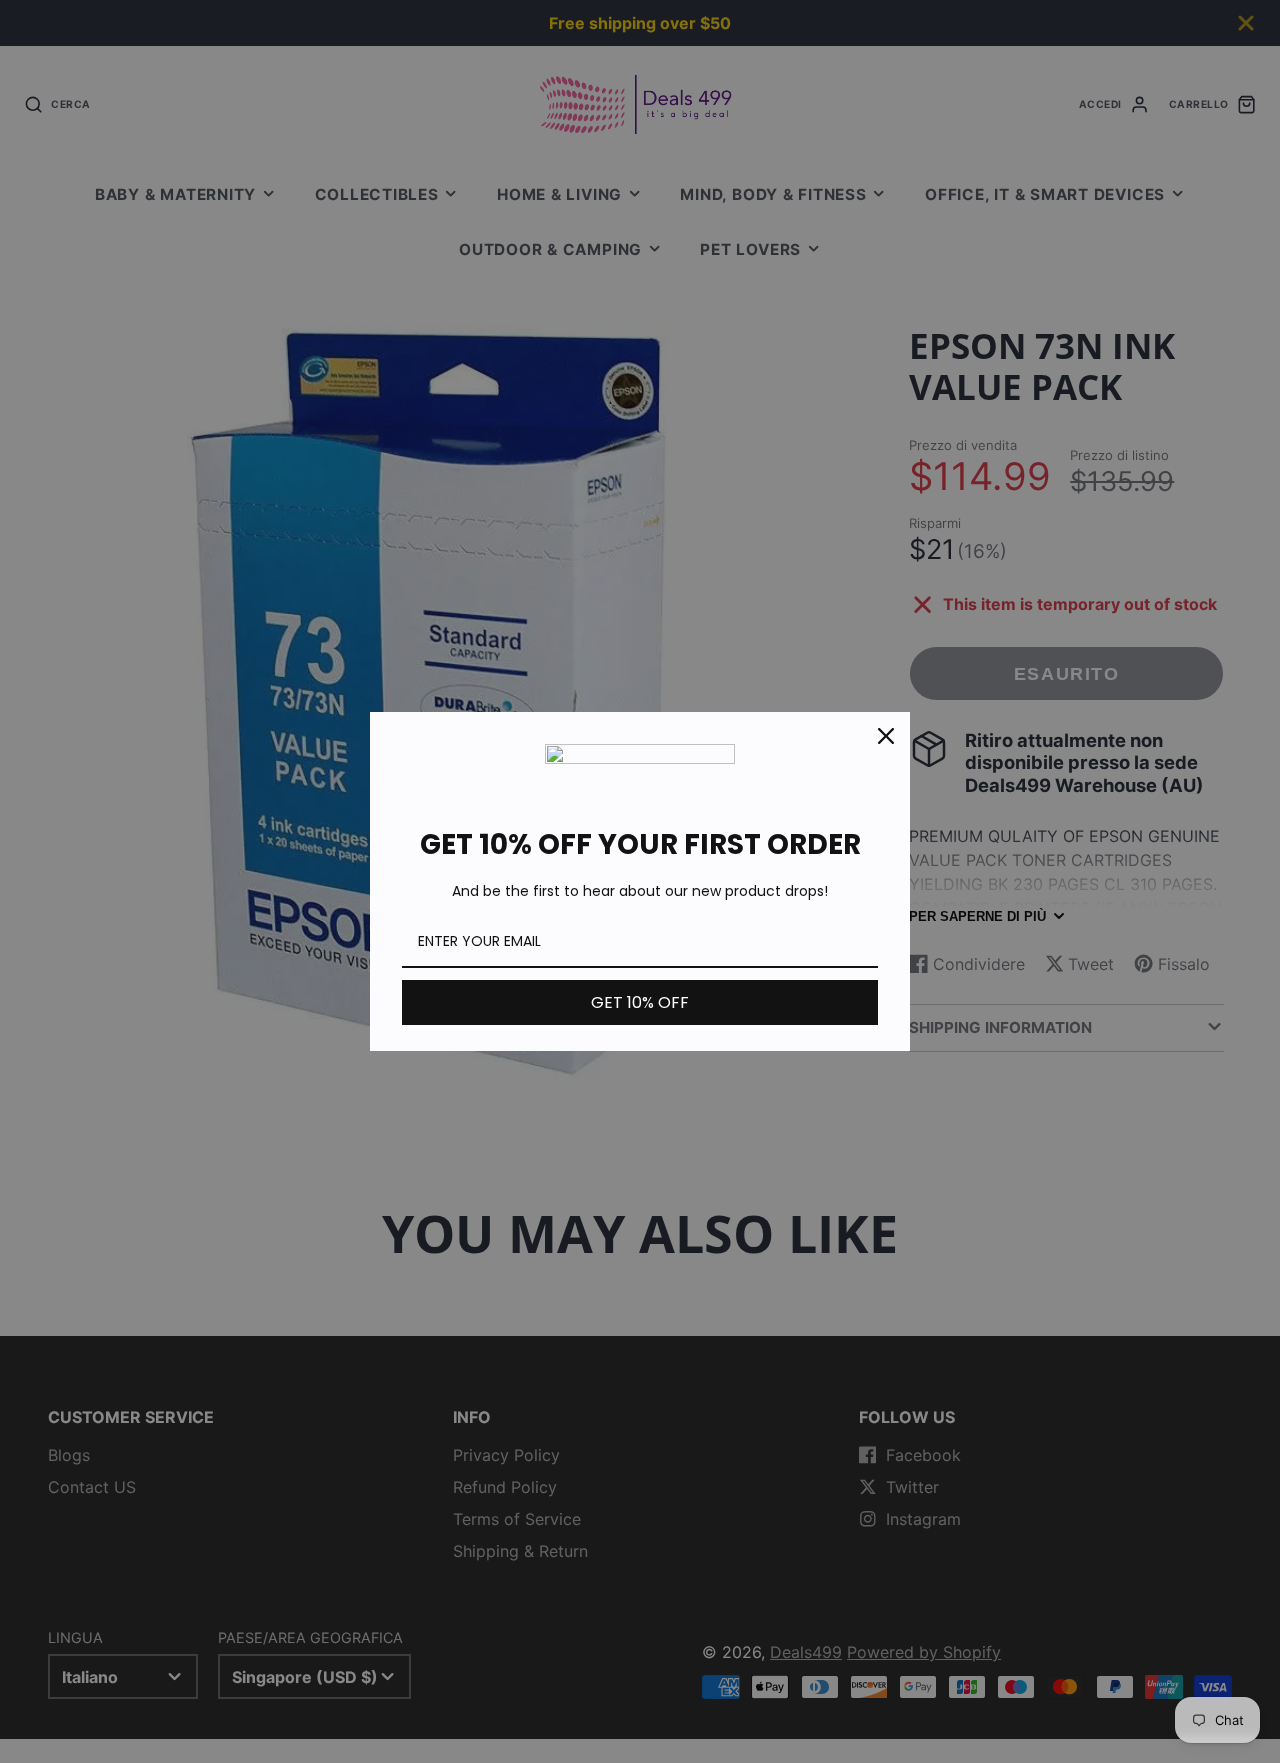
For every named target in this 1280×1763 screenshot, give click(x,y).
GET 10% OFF (640, 1002)
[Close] (886, 736)
